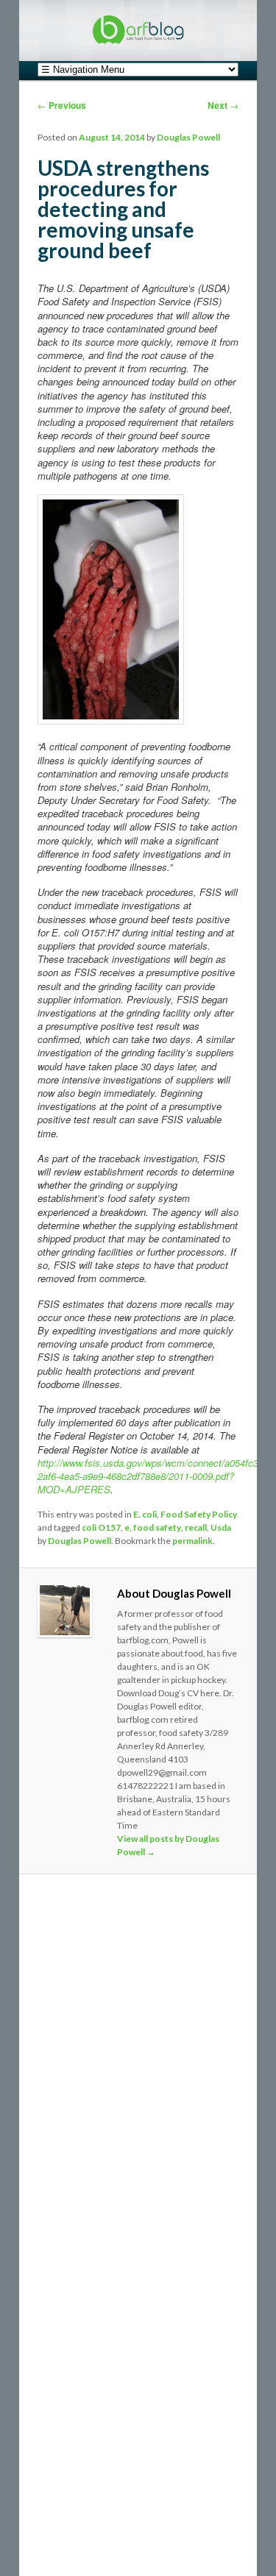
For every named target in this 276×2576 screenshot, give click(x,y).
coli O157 (101, 1527)
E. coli (145, 1514)
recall (196, 1527)
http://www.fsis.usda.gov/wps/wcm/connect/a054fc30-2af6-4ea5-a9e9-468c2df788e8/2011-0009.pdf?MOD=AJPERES (152, 1476)
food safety (157, 1527)
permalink (192, 1541)
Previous (62, 105)
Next (223, 105)
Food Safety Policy (199, 1514)
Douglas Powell (188, 137)
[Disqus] (138, 2087)
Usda (221, 1527)
